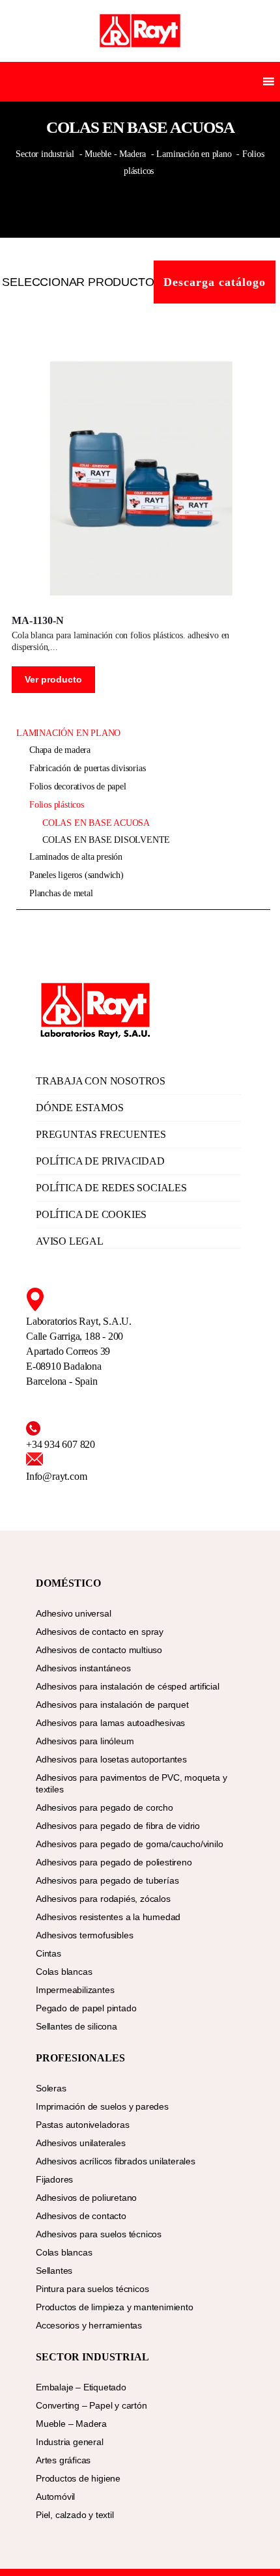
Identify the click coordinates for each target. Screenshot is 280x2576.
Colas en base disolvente (106, 840)
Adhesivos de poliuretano (86, 2198)
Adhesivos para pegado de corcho (105, 1807)
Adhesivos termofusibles (84, 1935)
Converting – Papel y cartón (91, 2405)
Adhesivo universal (73, 1613)
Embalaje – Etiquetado (81, 2387)
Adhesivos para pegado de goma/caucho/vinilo (129, 1844)
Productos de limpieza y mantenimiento (115, 2307)
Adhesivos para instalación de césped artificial (128, 1686)
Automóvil (55, 2497)
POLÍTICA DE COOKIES (91, 1214)
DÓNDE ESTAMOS (79, 1108)
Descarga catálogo (215, 282)
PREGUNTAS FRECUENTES (101, 1134)
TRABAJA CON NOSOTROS (101, 1081)
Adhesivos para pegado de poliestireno (114, 1862)
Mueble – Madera (71, 2424)
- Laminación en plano (191, 154)
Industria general (70, 2442)
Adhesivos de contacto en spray (100, 1632)
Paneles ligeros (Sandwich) (77, 875)
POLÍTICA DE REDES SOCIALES (111, 1188)
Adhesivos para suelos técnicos (99, 2234)
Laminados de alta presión (76, 857)
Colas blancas (64, 1972)
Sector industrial (46, 154)
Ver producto (53, 679)
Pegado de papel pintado (86, 2008)
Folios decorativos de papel (78, 786)
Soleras (51, 2088)
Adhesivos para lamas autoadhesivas (110, 1723)
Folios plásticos (57, 805)
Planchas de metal (61, 893)
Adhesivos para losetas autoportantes (111, 1759)
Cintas (49, 1953)
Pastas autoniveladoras (83, 2125)
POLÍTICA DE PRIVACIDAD (100, 1161)
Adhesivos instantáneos (83, 1668)
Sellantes (54, 2271)
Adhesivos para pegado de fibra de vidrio (118, 1826)
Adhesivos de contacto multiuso (99, 1650)
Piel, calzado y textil (75, 2515)
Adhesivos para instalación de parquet (112, 1705)
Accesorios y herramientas (89, 2325)
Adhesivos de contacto (81, 2216)
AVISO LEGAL (70, 1241)
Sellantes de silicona (77, 2026)
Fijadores (54, 2179)
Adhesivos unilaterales (81, 2143)
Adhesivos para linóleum (85, 1741)
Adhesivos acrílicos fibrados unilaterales (116, 2161)
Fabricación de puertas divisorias (87, 768)
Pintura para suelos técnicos (92, 2289)
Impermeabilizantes (75, 1990)
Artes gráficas (63, 2460)
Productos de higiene (78, 2478)
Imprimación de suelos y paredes (102, 2106)
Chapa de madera (60, 750)
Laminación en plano (68, 733)
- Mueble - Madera (113, 154)
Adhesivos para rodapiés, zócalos (103, 1899)
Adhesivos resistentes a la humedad (108, 1917)
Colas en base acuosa (96, 823)
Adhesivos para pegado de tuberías (107, 1880)
